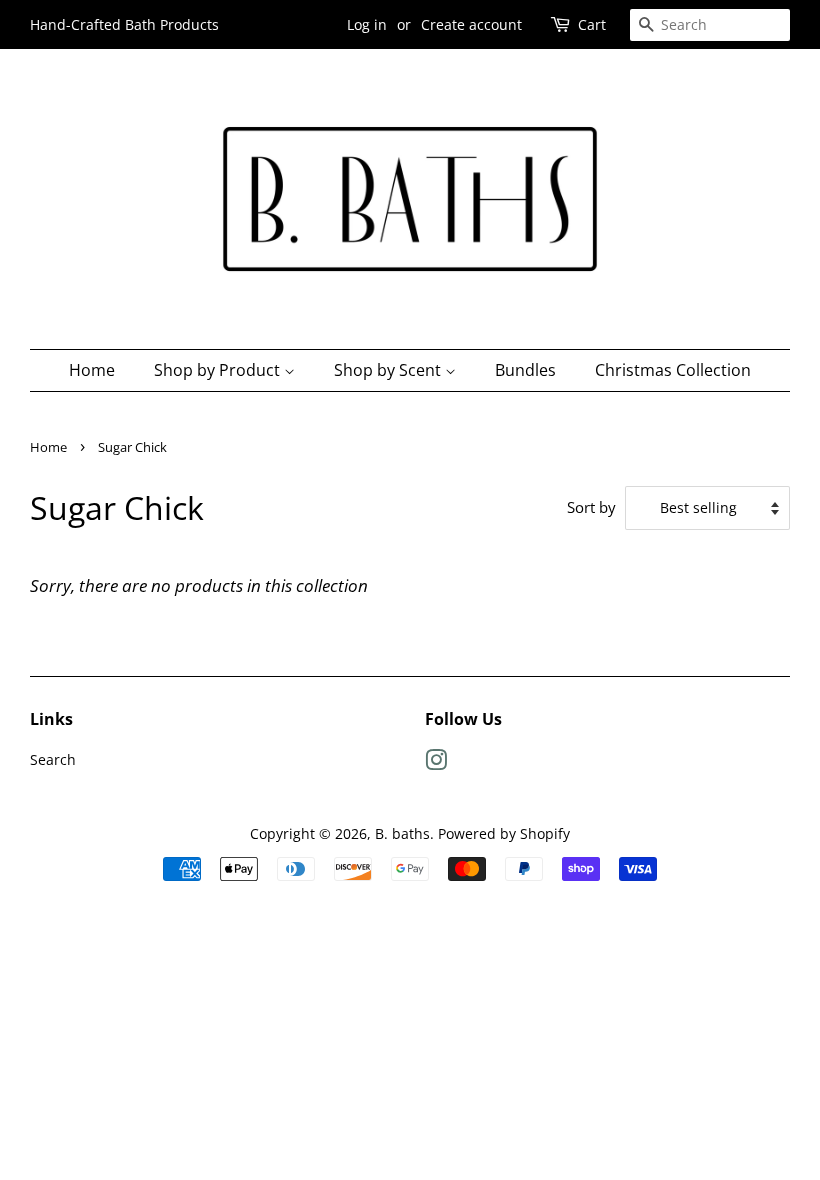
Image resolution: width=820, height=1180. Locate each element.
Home (92, 370)
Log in (367, 24)
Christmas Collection (673, 370)
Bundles (525, 370)
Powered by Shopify (504, 833)
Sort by (591, 507)
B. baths (402, 833)
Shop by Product (219, 370)
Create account (471, 24)
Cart (592, 24)
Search (53, 759)
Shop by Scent (389, 370)
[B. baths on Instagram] (436, 763)
